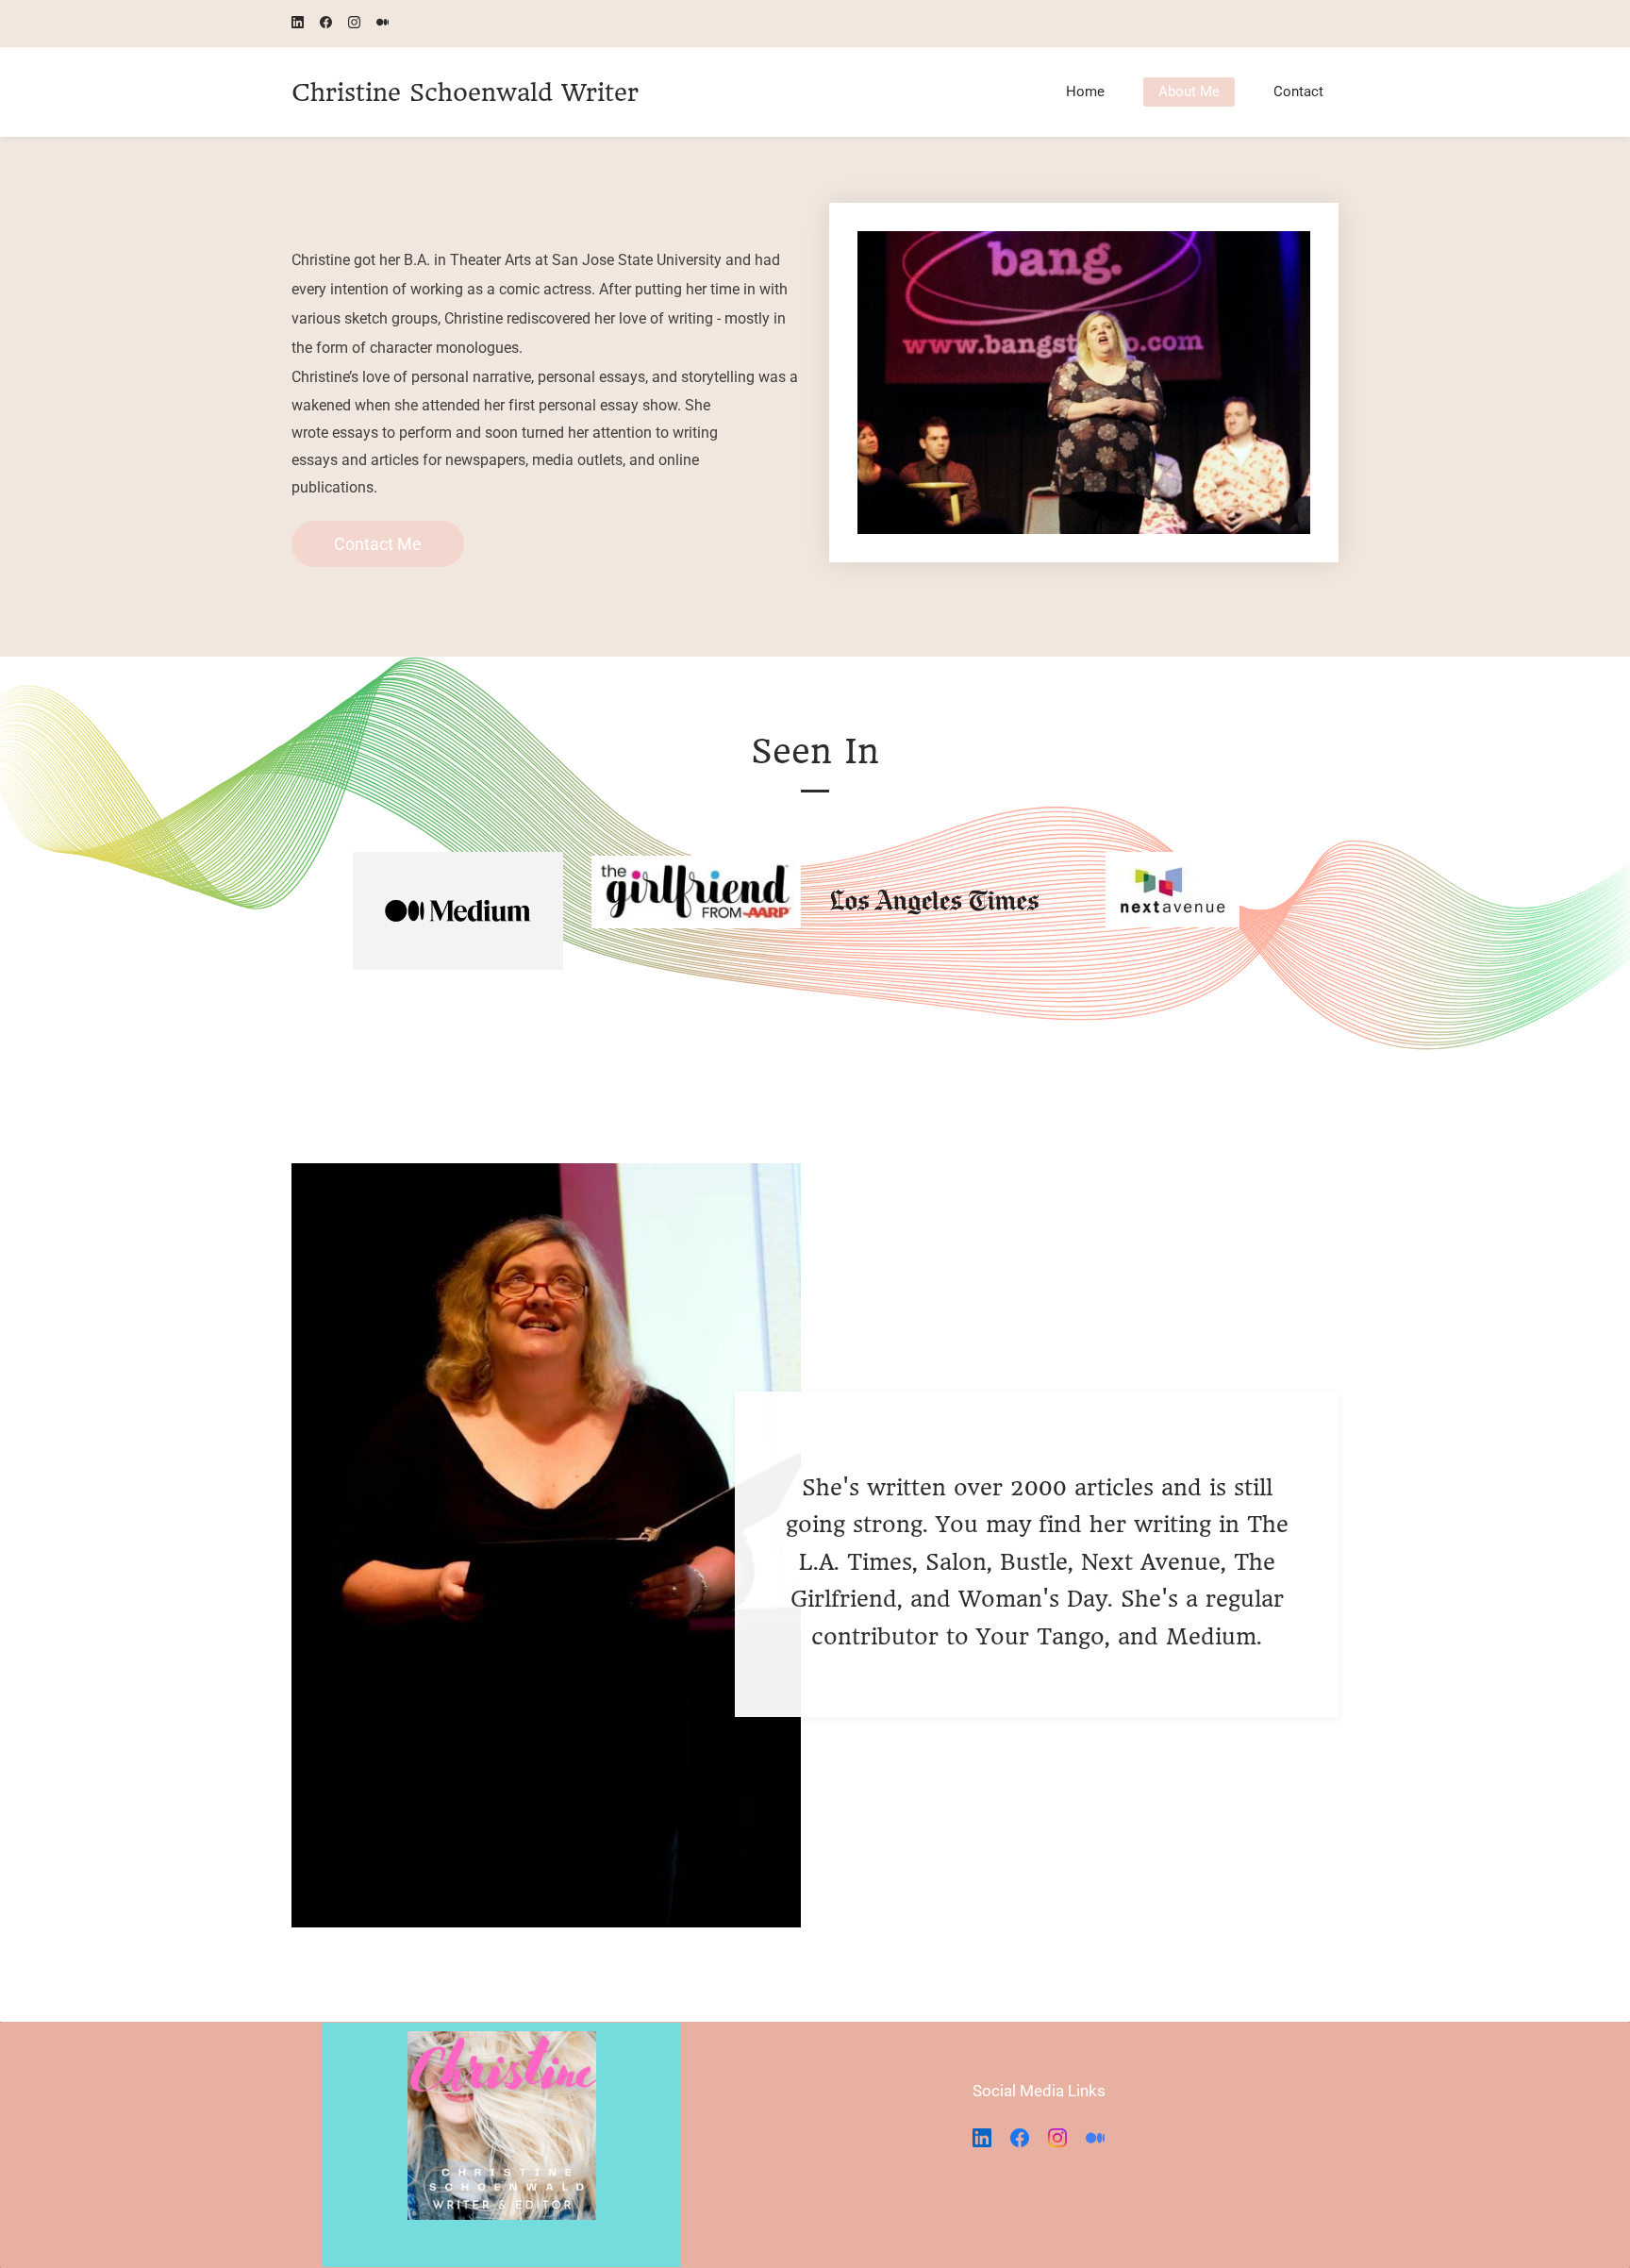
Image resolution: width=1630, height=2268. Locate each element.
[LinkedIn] (982, 2138)
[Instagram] (1057, 2138)
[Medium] (1095, 2138)
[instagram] (354, 24)
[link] (1084, 245)
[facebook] (326, 24)
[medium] (383, 24)
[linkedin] (298, 24)
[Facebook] (1020, 2138)
